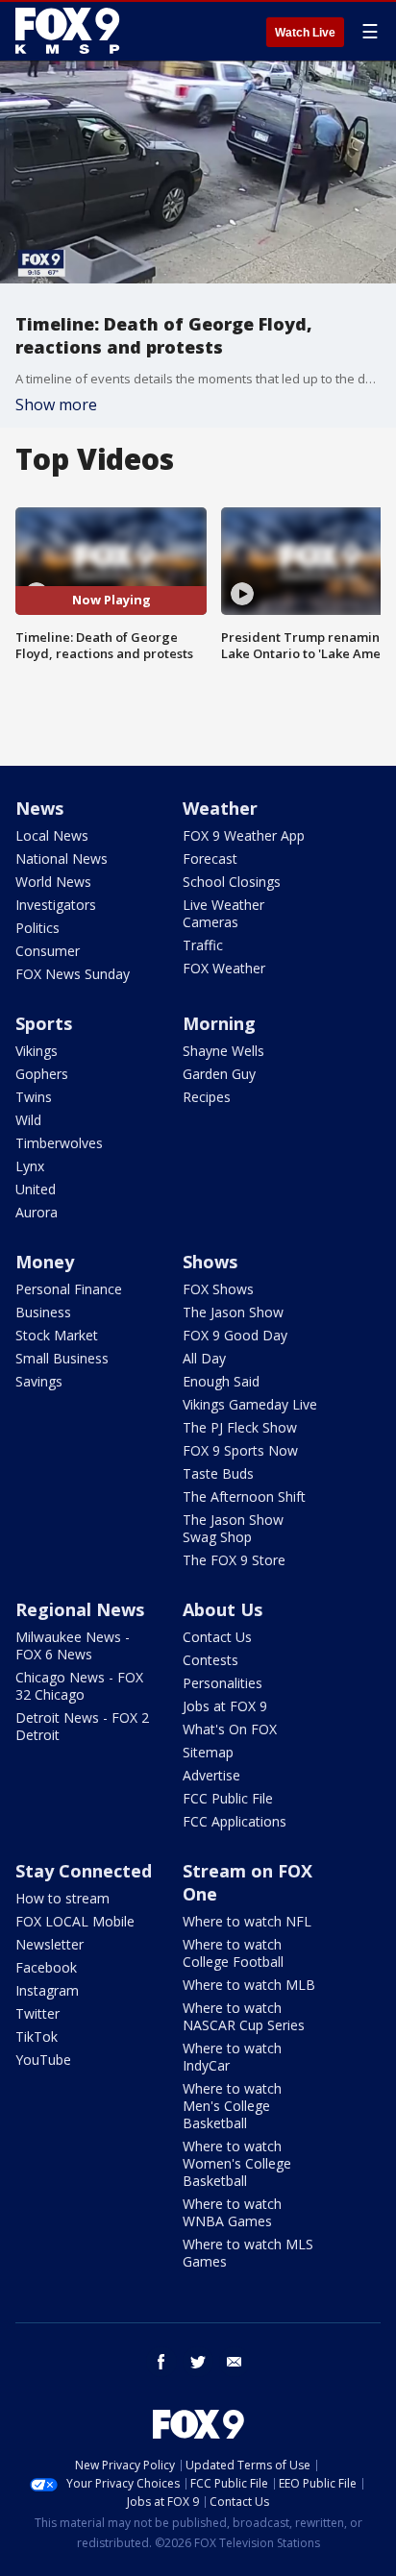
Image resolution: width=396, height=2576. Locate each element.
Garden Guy (219, 1074)
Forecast (210, 859)
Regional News (80, 1609)
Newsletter (49, 1944)
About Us (223, 1609)
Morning (219, 1023)
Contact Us (217, 1637)
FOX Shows (218, 1289)
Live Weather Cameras (223, 913)
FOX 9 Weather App (244, 835)
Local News (52, 835)
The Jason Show (233, 1312)
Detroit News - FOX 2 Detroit (82, 1726)
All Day (204, 1358)
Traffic (203, 945)
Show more (56, 405)
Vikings (37, 1051)
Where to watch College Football (233, 1953)
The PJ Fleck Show (240, 1427)
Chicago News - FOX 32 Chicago (79, 1686)
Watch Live (305, 33)
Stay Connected (84, 1871)
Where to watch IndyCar (232, 2057)
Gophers (42, 1074)
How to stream (62, 1898)
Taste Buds (218, 1473)
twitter (198, 2362)
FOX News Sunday (73, 974)
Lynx (30, 1166)
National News (62, 859)
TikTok (37, 2036)
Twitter (37, 2013)
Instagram (47, 1990)
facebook (161, 2362)
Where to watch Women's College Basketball (237, 2163)
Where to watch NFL (247, 1921)
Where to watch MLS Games (248, 2253)
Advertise (211, 1775)
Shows (210, 1262)
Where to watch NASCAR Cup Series (244, 2016)
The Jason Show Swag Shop (233, 1528)
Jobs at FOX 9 (225, 1706)
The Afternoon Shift (244, 1497)
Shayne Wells (223, 1051)
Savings (39, 1381)
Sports (44, 1023)
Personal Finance (69, 1289)
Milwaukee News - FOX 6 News (73, 1645)
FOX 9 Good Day (235, 1335)
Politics (37, 928)
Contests (210, 1660)
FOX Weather (224, 968)
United (36, 1189)
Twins (34, 1097)
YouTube (43, 2060)
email (235, 2362)
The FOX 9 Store (234, 1560)
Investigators (56, 905)
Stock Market (57, 1335)
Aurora (37, 1212)
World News (53, 882)
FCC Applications (235, 1821)
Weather (220, 808)
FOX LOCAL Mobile (75, 1921)
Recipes (207, 1097)
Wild (28, 1120)
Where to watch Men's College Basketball (232, 2106)
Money (45, 1262)
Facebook (46, 1967)
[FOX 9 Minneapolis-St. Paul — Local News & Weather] (71, 31)
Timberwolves (59, 1143)
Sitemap (208, 1752)
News (39, 808)
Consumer (48, 951)
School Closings (232, 882)
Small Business (62, 1358)
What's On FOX (230, 1729)
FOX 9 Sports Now (240, 1450)
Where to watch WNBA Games (232, 2212)
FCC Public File (228, 1798)
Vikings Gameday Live (250, 1404)
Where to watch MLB (249, 1985)
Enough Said (221, 1381)
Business (43, 1312)
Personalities (223, 1683)
